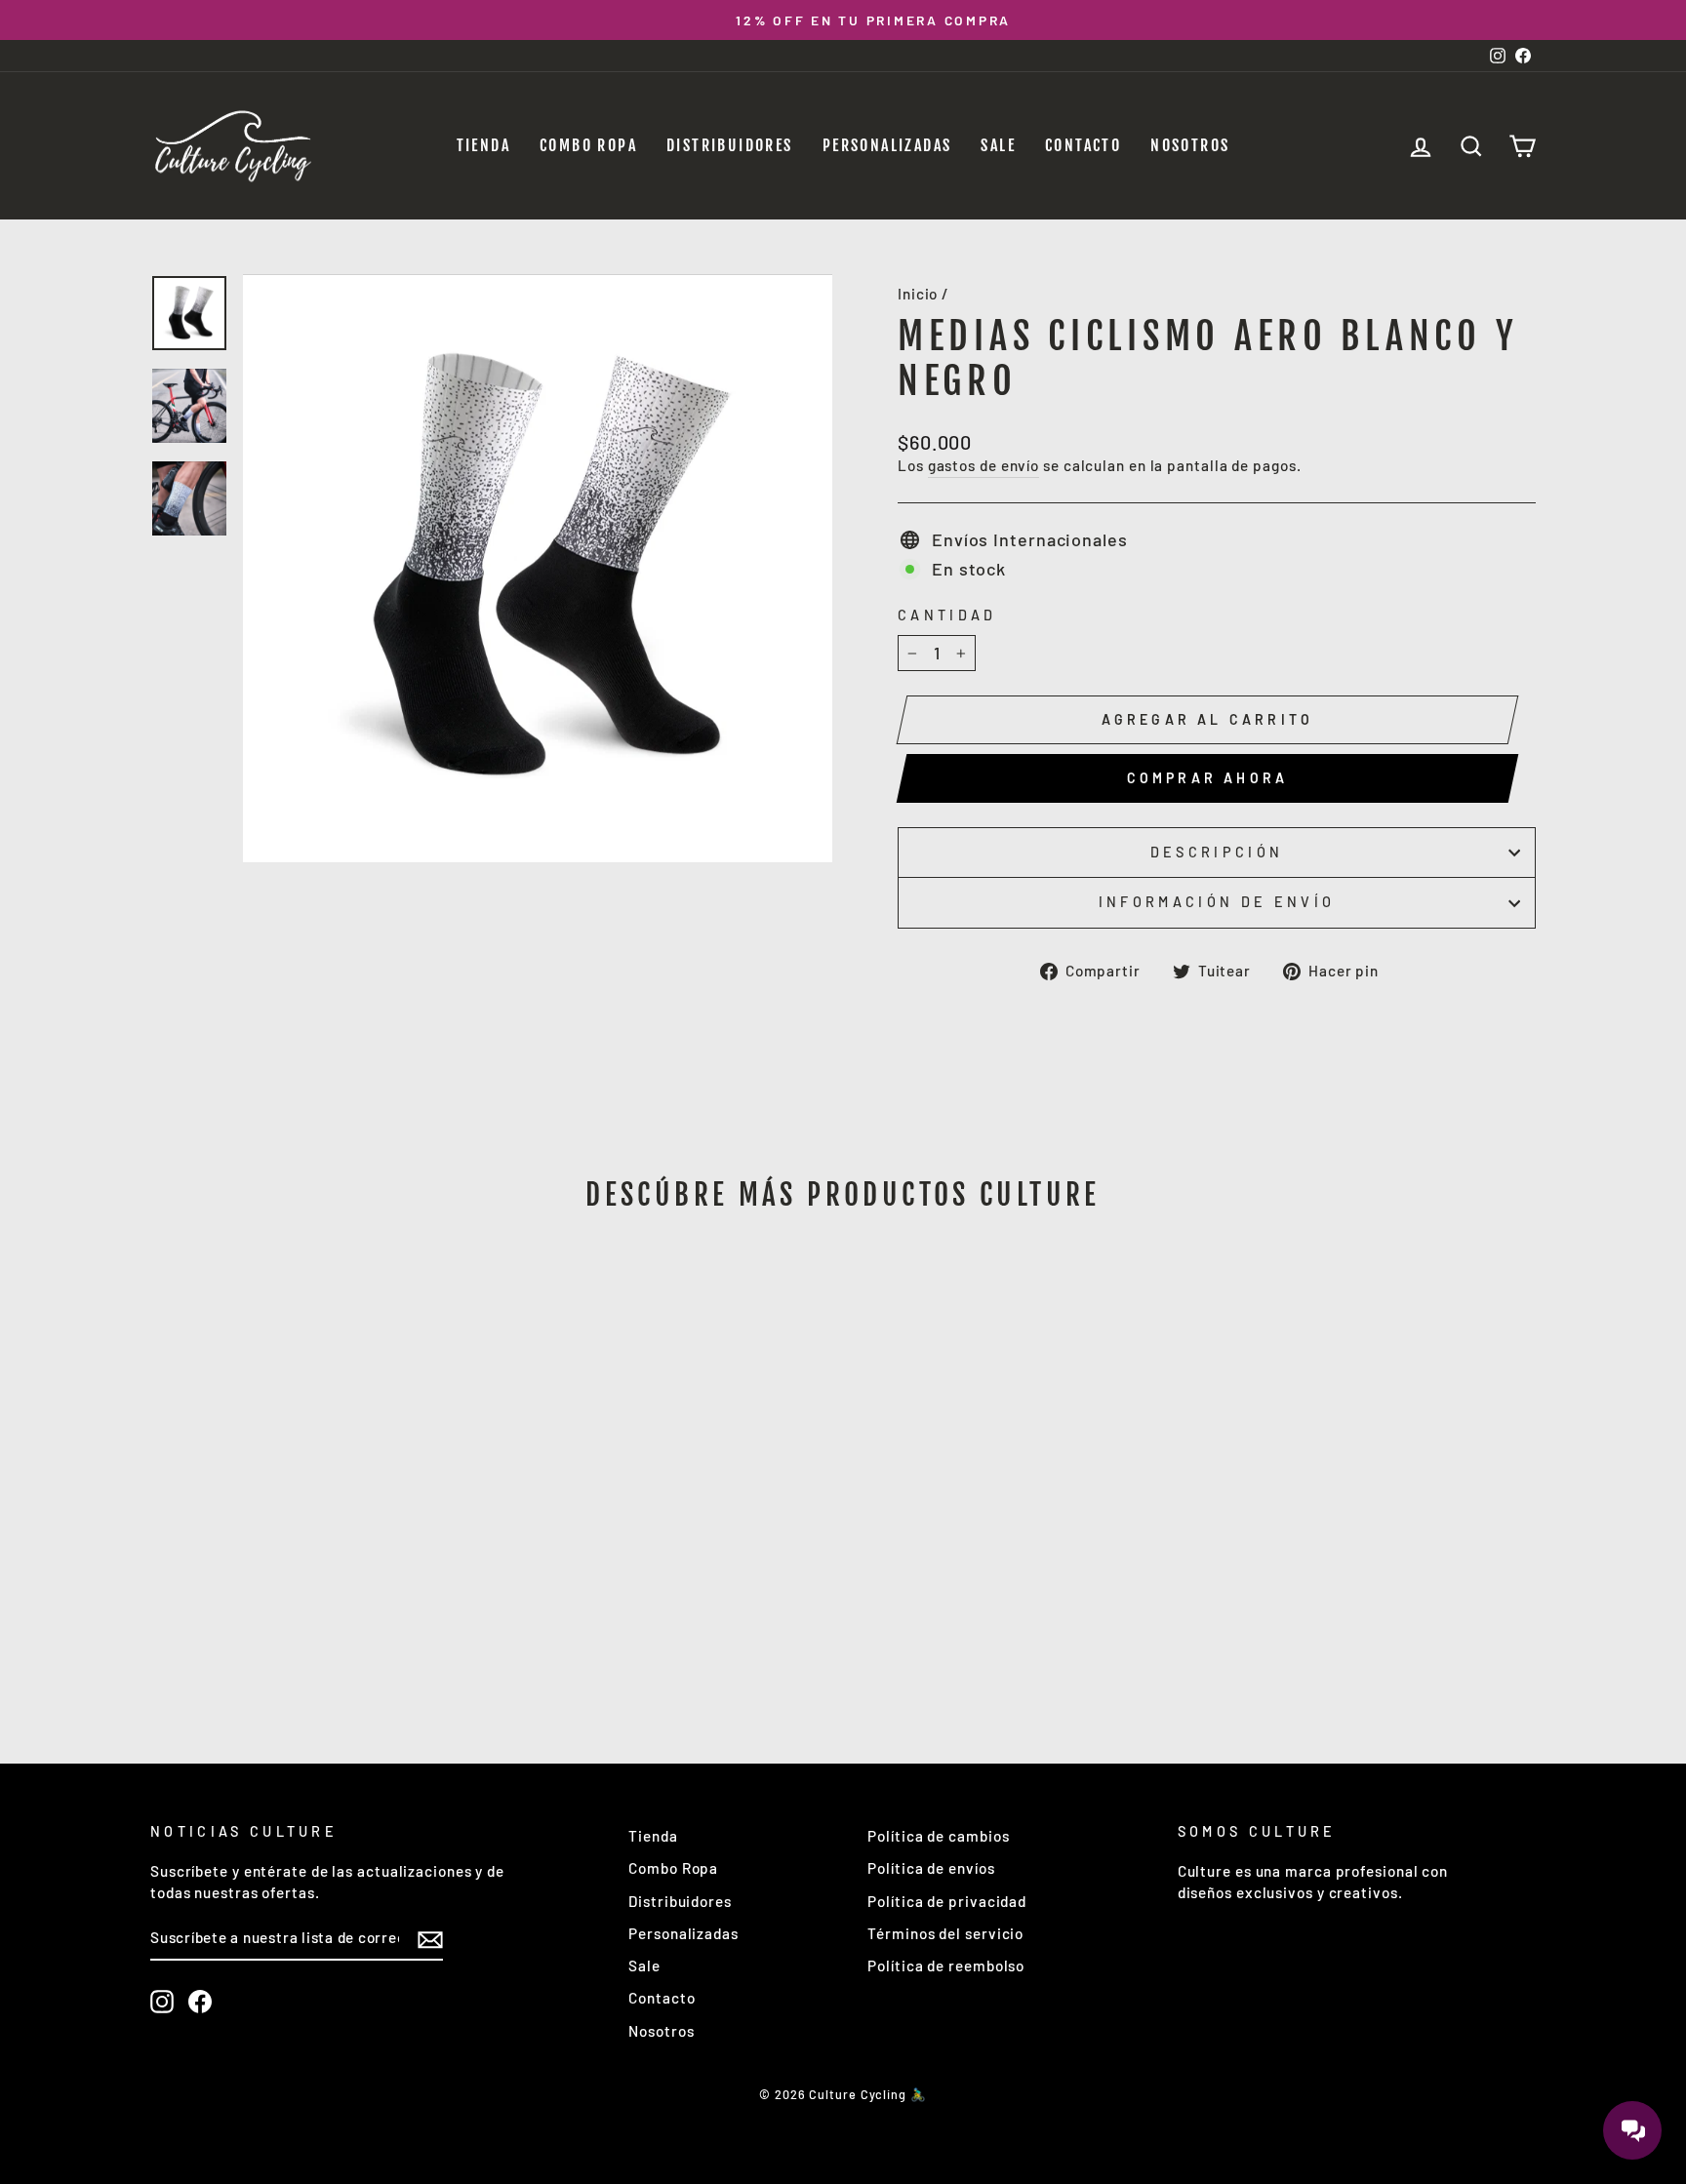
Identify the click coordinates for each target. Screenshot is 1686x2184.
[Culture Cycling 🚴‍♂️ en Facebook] (200, 2002)
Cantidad (947, 615)
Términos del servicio (945, 1933)
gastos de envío (984, 465)
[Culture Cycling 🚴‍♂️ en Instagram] (162, 2002)
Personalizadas (887, 145)
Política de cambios (938, 1836)
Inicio (918, 294)
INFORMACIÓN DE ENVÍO (1217, 902)
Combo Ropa (588, 145)
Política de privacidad (947, 1901)
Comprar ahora (1208, 778)
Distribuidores (730, 145)
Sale (998, 145)
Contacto (1083, 145)
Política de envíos (931, 1868)
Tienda (483, 145)
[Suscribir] (430, 1939)
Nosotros (1190, 145)
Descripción (1217, 852)
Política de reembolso (946, 1966)
